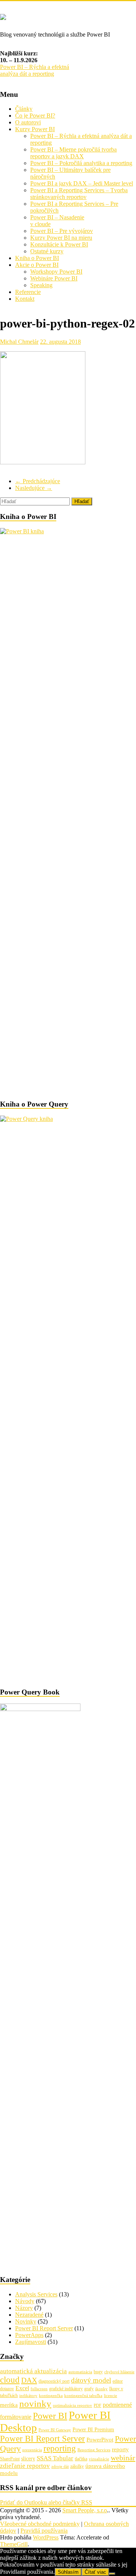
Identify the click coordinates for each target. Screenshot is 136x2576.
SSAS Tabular (55, 2458)
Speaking (41, 285)
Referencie (28, 292)
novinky (35, 2404)
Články (24, 109)
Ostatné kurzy (47, 251)
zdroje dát (60, 2467)
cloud (10, 2380)
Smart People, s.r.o (85, 2510)
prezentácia (32, 2450)
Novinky (26, 2321)
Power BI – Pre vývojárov (62, 231)
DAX (29, 2380)
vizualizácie (99, 2459)
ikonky (101, 2389)
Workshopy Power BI (56, 272)
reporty (120, 2449)
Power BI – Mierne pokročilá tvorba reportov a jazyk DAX (73, 153)
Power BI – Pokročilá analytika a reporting (81, 163)
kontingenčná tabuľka (83, 2396)
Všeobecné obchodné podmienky (40, 2524)
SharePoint (10, 2459)
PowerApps (29, 2335)
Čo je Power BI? (35, 116)
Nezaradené (29, 2315)
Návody (25, 2301)
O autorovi (28, 122)
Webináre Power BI (54, 278)
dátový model (91, 2380)
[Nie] (112, 2574)
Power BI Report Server (44, 2328)
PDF (97, 2405)
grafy (89, 2389)
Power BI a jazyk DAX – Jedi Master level (82, 183)
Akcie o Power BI (37, 265)
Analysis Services (36, 2294)
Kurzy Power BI (35, 129)
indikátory (28, 2396)
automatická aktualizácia (33, 2371)
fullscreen (39, 2389)
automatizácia (80, 2372)
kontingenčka (51, 2396)
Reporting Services (94, 2450)
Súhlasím (68, 2572)
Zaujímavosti (31, 2342)
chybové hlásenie (119, 2372)
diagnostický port (54, 2381)
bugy (98, 2372)
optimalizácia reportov (73, 2405)
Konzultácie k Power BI (59, 244)
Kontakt (25, 299)
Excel (22, 2388)
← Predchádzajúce (38, 481)
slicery (28, 2459)
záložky (77, 2466)
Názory (24, 2308)
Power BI (50, 2416)
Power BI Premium (93, 2430)
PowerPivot (100, 2440)
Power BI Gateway (55, 2430)
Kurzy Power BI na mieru (61, 238)
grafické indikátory (66, 2389)
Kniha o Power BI (37, 258)
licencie (110, 2396)
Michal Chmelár (19, 342)
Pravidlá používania (44, 2531)
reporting (60, 2448)
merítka (9, 2405)
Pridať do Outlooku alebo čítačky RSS (46, 2502)
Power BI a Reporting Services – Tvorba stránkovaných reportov (79, 194)
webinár (123, 2458)
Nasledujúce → (34, 488)
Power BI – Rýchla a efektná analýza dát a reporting (35, 70)
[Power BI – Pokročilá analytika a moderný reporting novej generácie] (3, 16)
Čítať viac (95, 2572)
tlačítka (81, 2459)
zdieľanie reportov (25, 2466)
